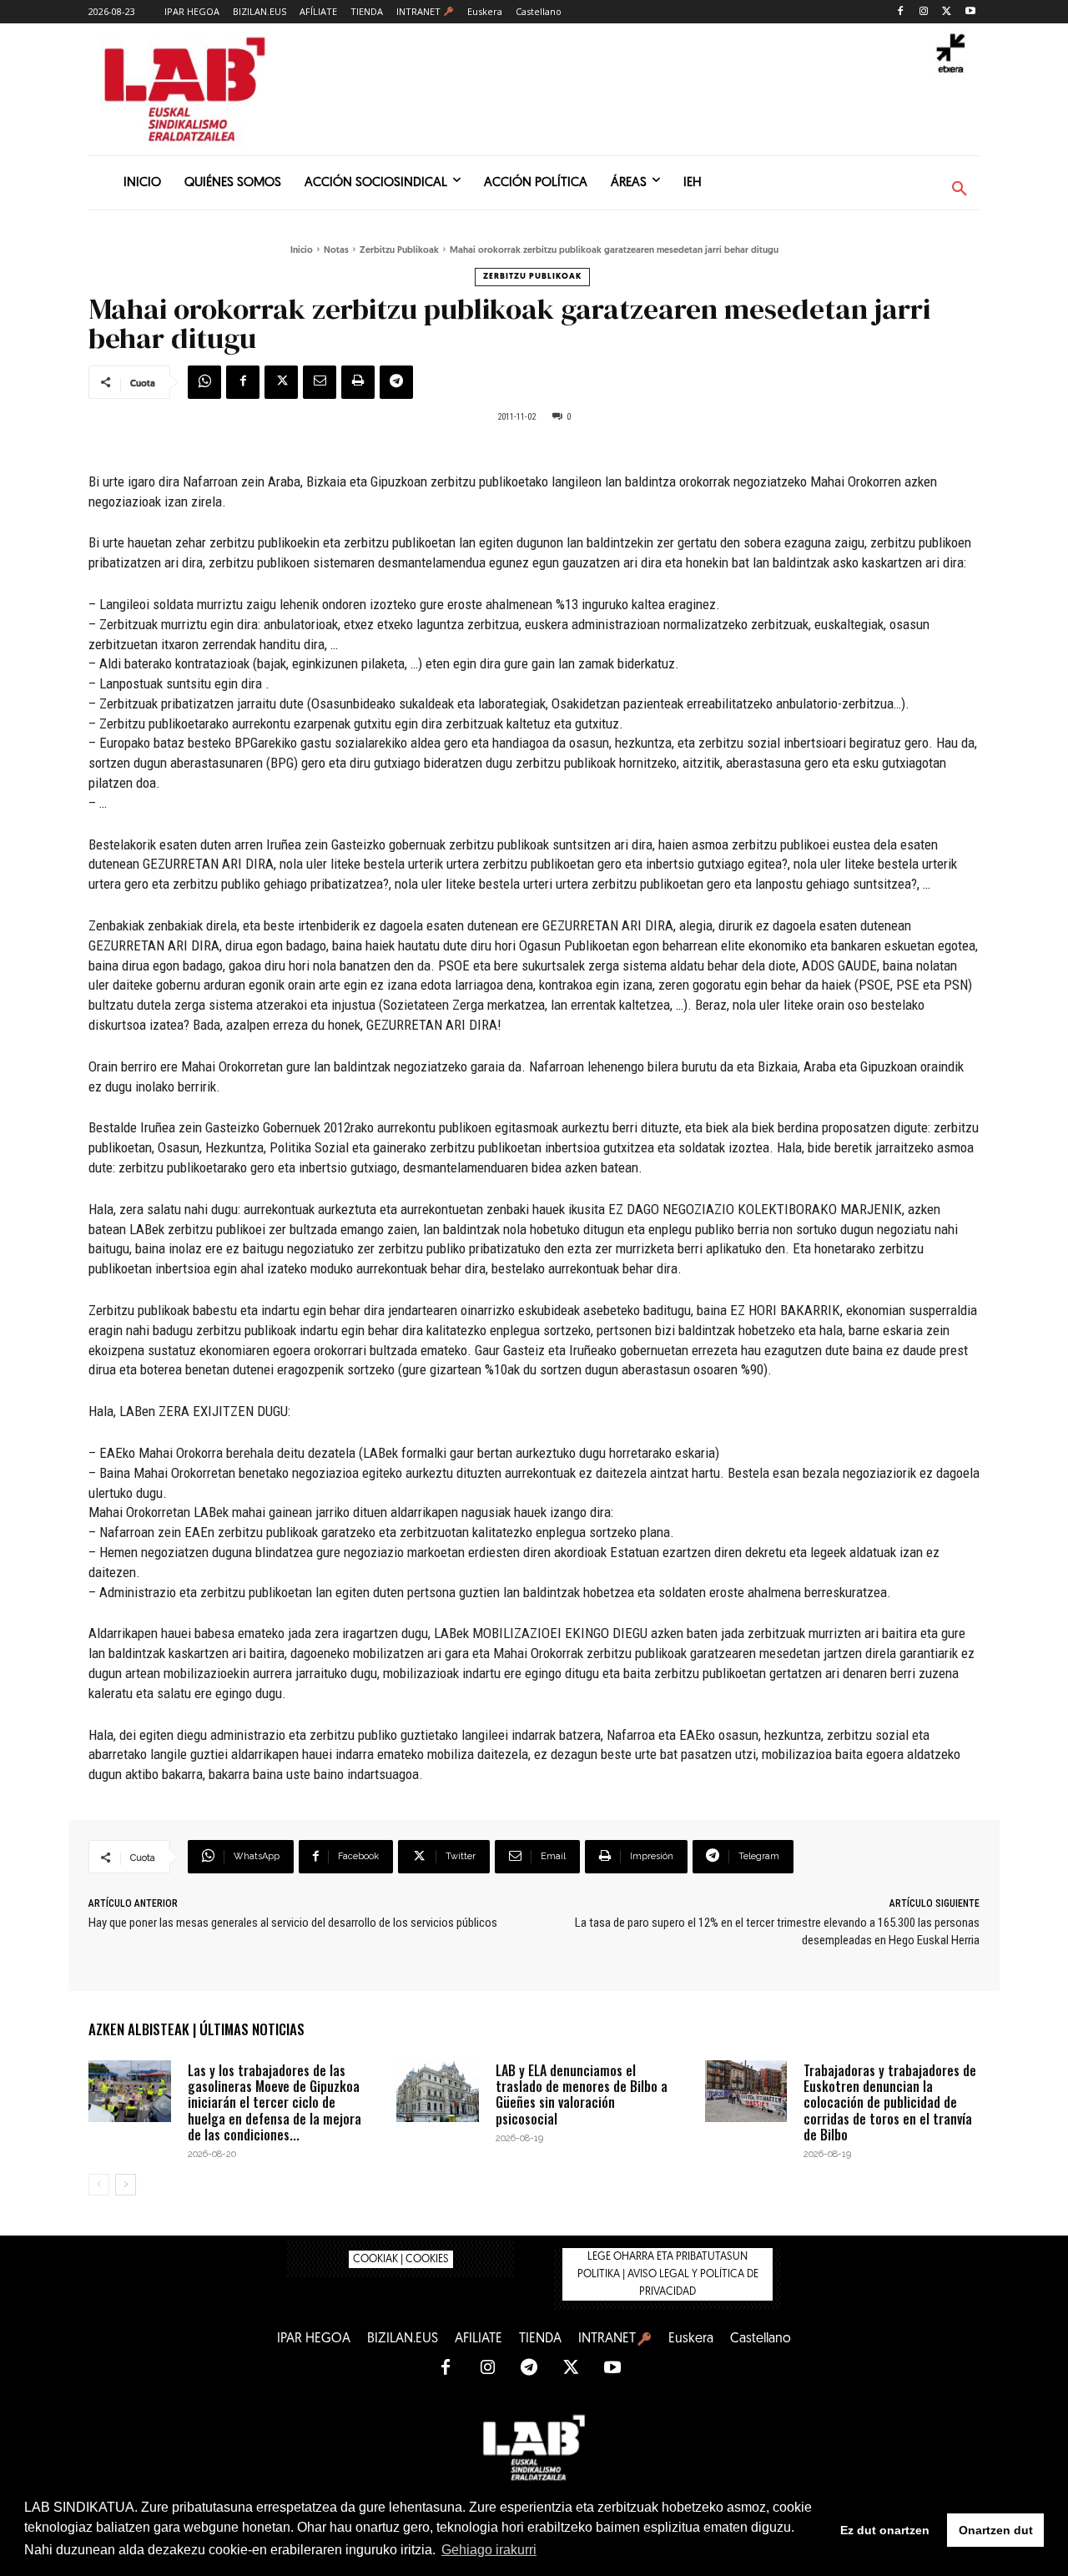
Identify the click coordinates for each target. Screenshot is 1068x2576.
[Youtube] (970, 12)
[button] (960, 189)
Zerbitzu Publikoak (399, 251)
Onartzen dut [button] (996, 2530)
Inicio (302, 251)
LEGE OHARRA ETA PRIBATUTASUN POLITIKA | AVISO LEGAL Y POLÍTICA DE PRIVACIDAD (668, 2274)
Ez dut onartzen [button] (885, 2530)
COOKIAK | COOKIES (401, 2259)
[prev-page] (99, 2185)
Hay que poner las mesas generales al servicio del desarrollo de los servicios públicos (293, 1923)
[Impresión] (358, 382)
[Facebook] (901, 12)
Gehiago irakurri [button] (489, 2550)
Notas (336, 251)
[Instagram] (924, 12)
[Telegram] (396, 382)
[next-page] (126, 2185)
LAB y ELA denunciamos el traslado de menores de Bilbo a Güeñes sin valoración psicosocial (582, 2095)
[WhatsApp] (204, 382)
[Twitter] (947, 12)
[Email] (320, 382)
